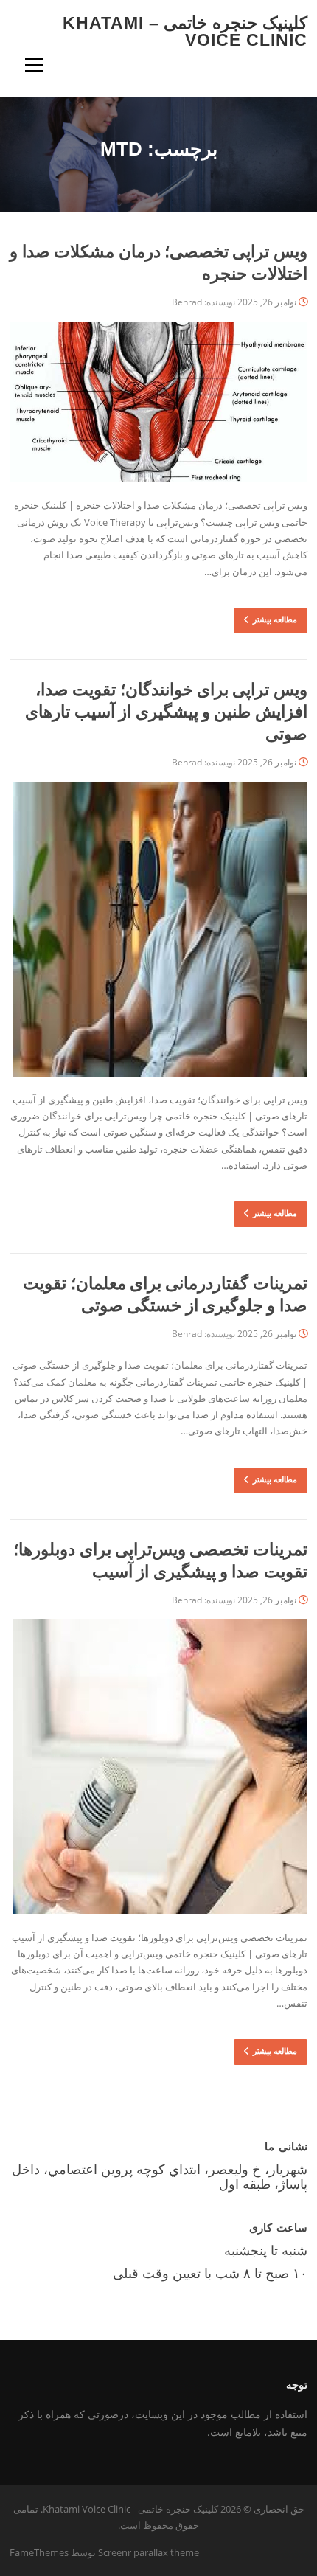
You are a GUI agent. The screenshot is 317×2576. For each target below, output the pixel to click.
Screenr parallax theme (149, 2552)
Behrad (187, 302)
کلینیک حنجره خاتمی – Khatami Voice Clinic (185, 31)
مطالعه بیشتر (275, 619)
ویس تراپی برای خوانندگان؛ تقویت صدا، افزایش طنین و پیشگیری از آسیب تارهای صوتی (166, 712)
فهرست (34, 65)
